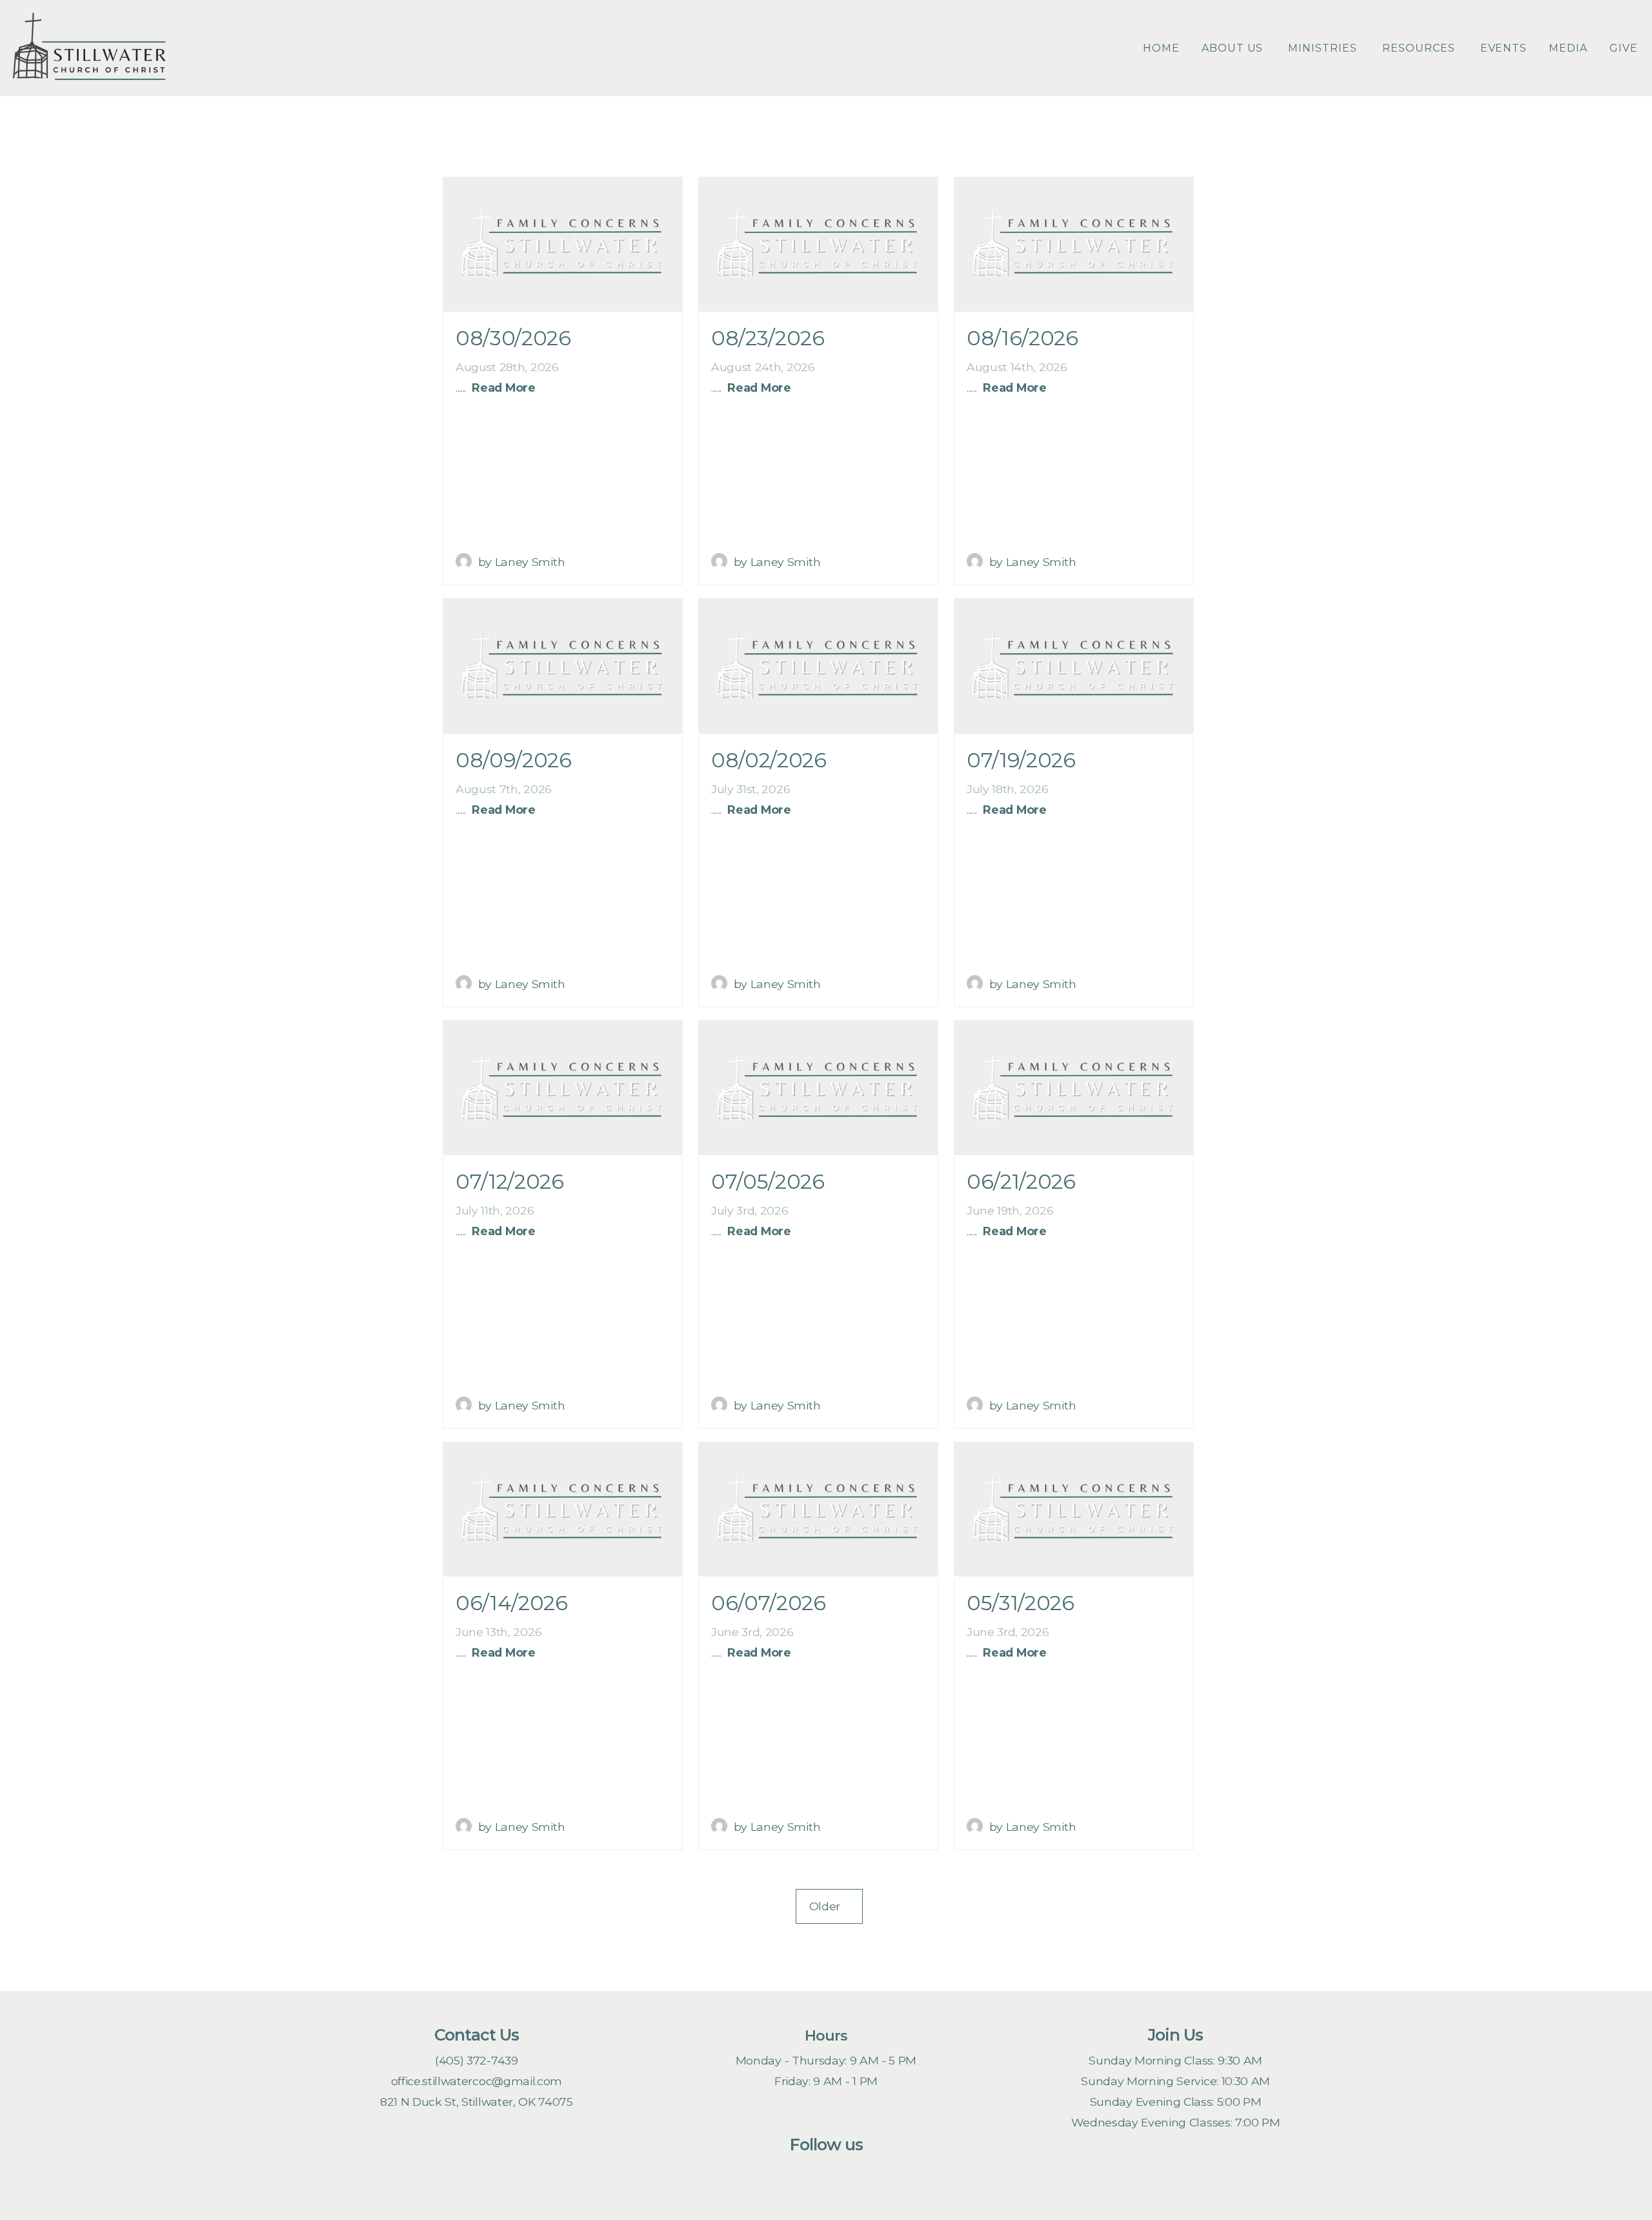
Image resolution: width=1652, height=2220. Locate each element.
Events (1504, 48)
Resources (1420, 48)
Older (829, 1906)
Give (1624, 48)
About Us (1234, 48)
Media (1568, 48)
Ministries (1324, 48)
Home (1161, 48)
